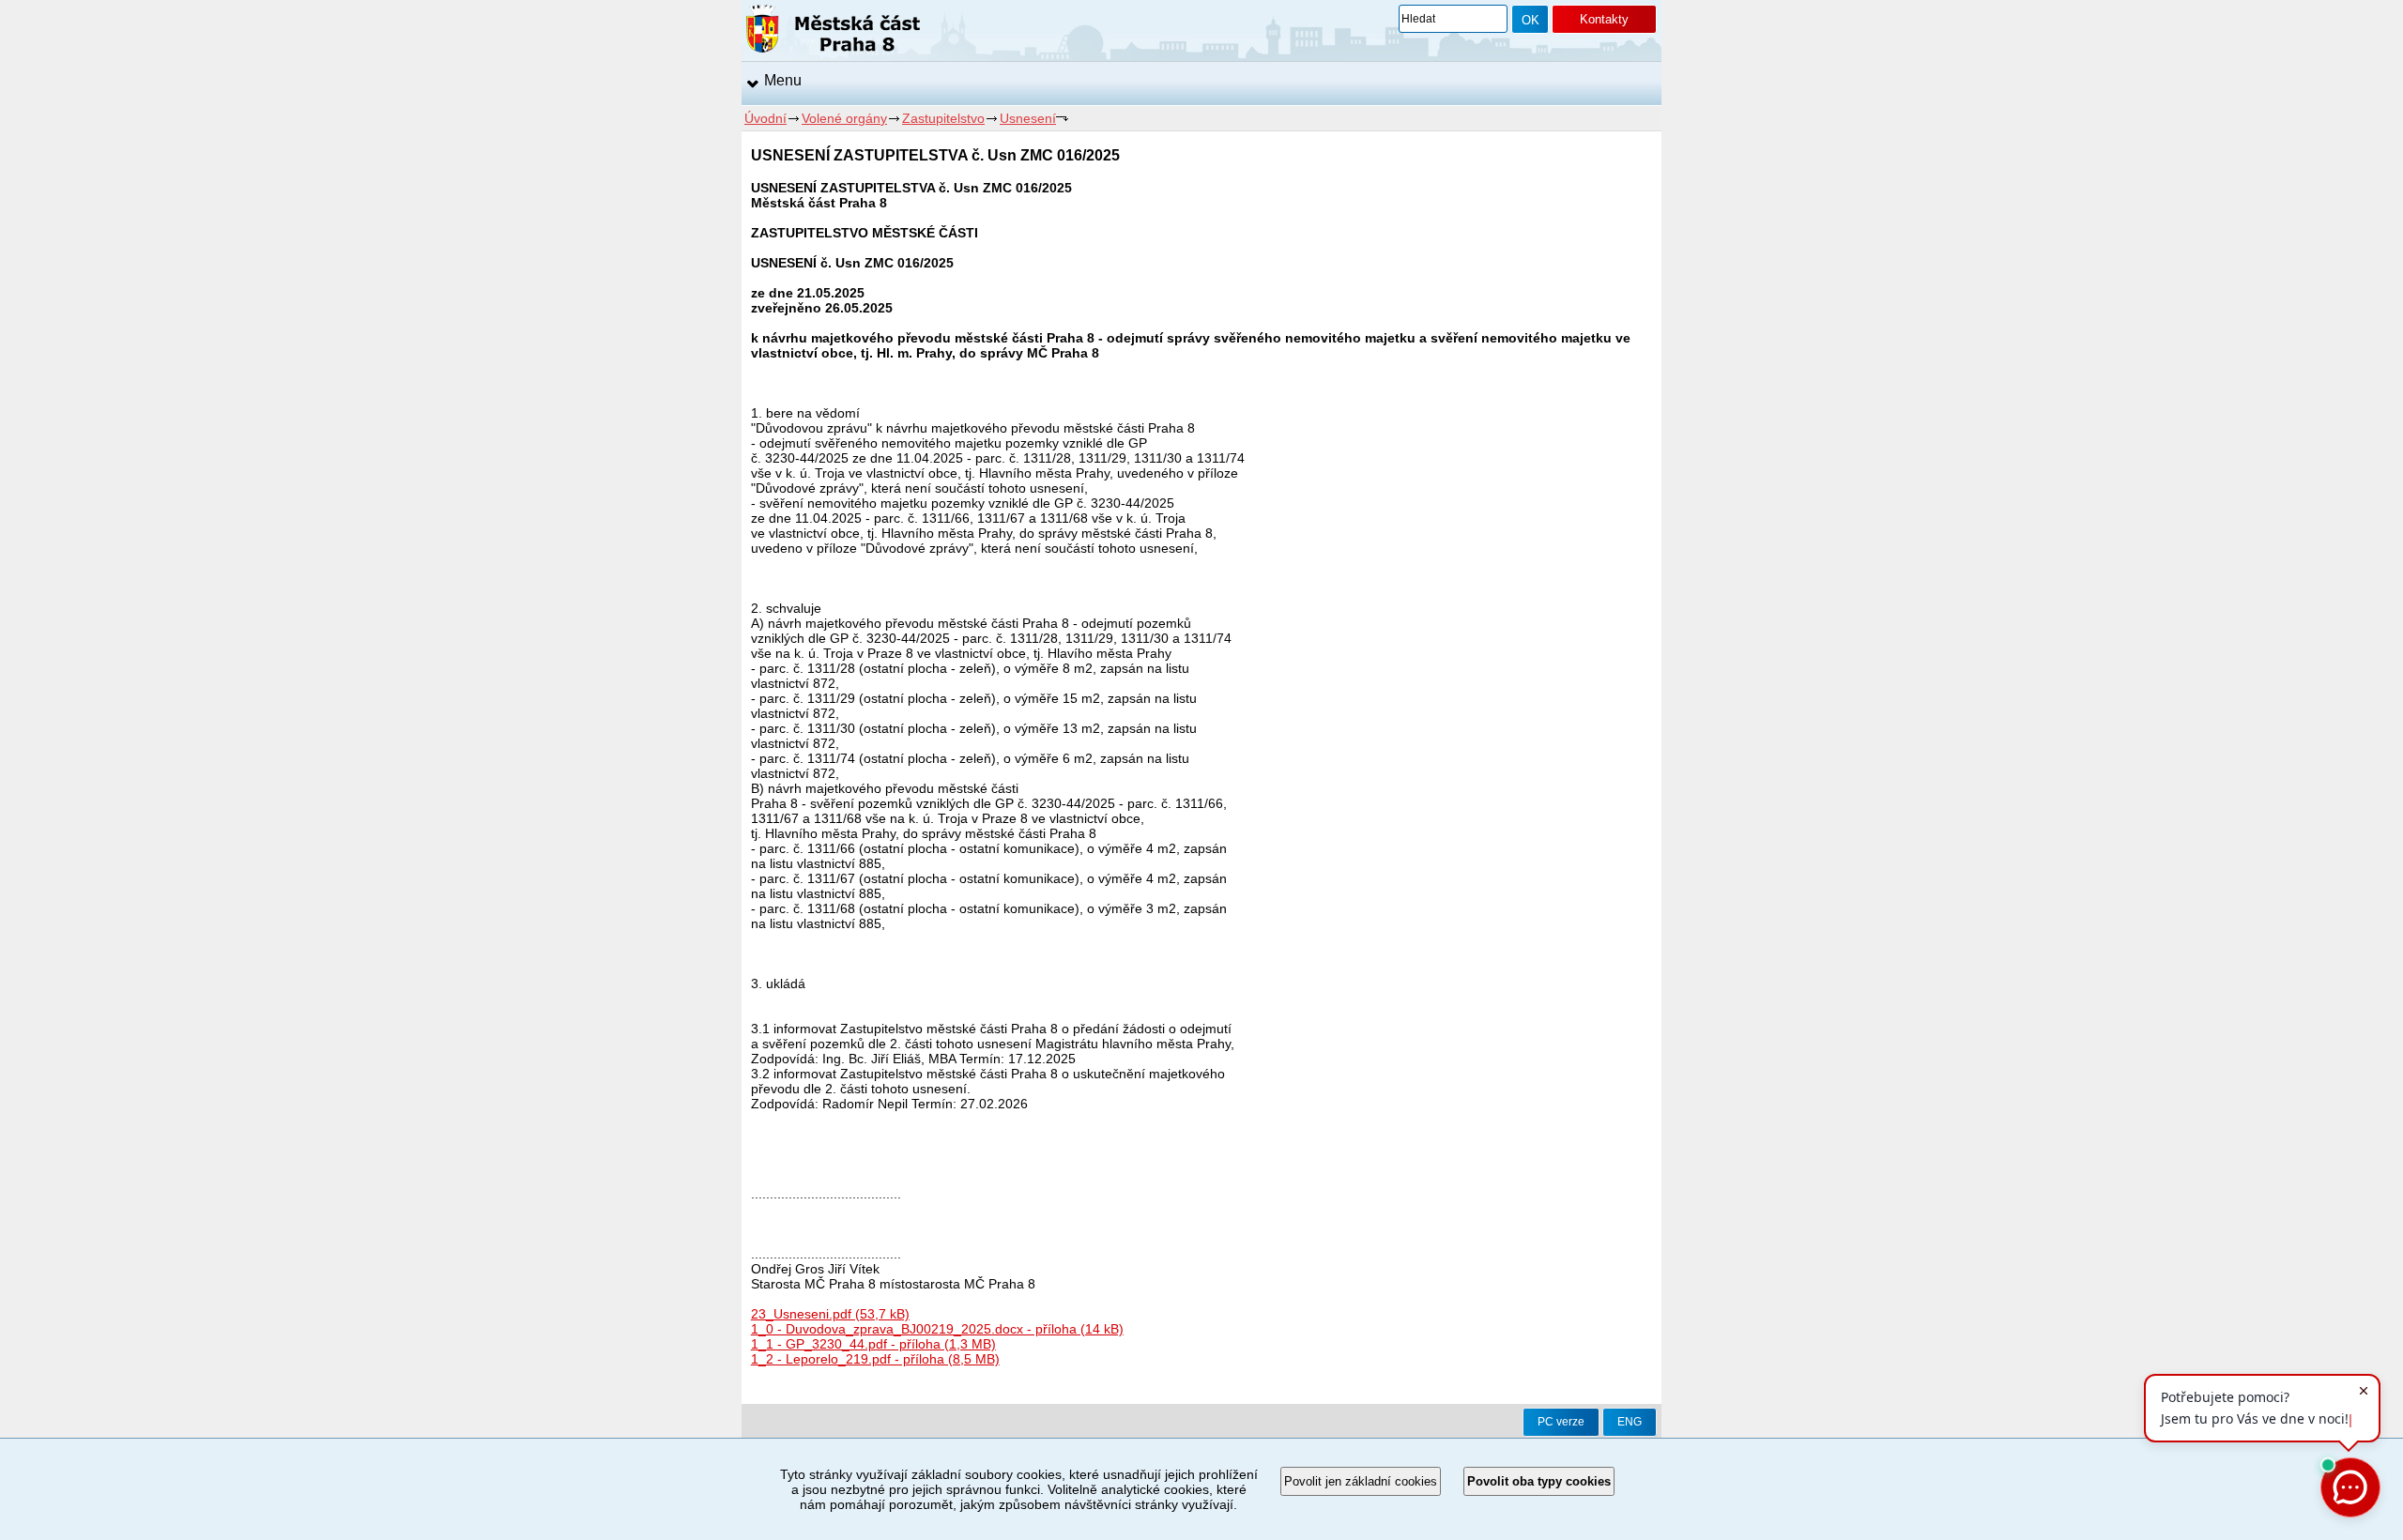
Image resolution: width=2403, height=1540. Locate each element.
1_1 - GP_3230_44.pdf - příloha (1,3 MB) (873, 1344)
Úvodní (765, 118)
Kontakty (1604, 19)
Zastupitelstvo (943, 118)
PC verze (1561, 1422)
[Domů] (833, 32)
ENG (1630, 1422)
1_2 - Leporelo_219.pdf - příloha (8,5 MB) (875, 1359)
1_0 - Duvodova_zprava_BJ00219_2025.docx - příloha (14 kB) (937, 1329)
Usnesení (1028, 118)
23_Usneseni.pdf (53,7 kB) (830, 1314)
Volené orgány (844, 118)
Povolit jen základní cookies (1361, 1481)
